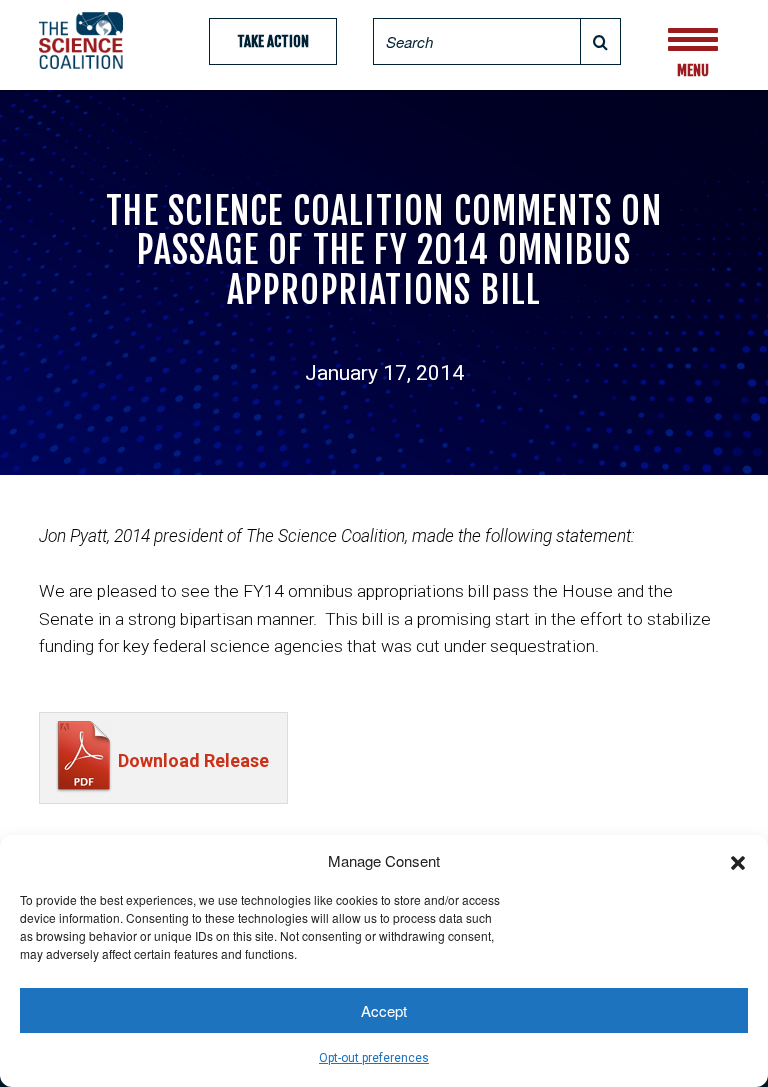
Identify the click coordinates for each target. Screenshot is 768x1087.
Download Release (193, 760)
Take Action (273, 41)
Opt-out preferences (374, 1058)
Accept (384, 1010)
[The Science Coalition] (87, 40)
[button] (738, 860)
